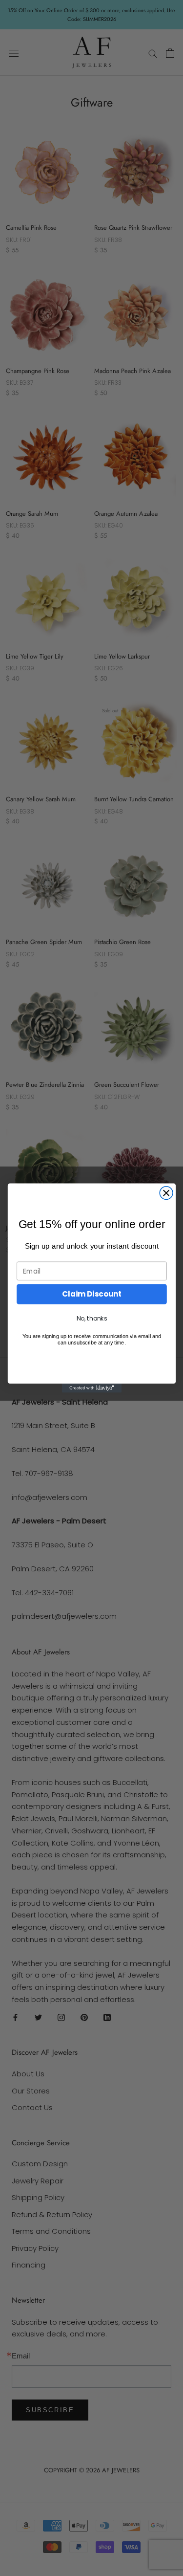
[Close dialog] (166, 1193)
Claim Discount (92, 1294)
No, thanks (91, 1319)
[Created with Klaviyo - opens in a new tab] (91, 1388)
